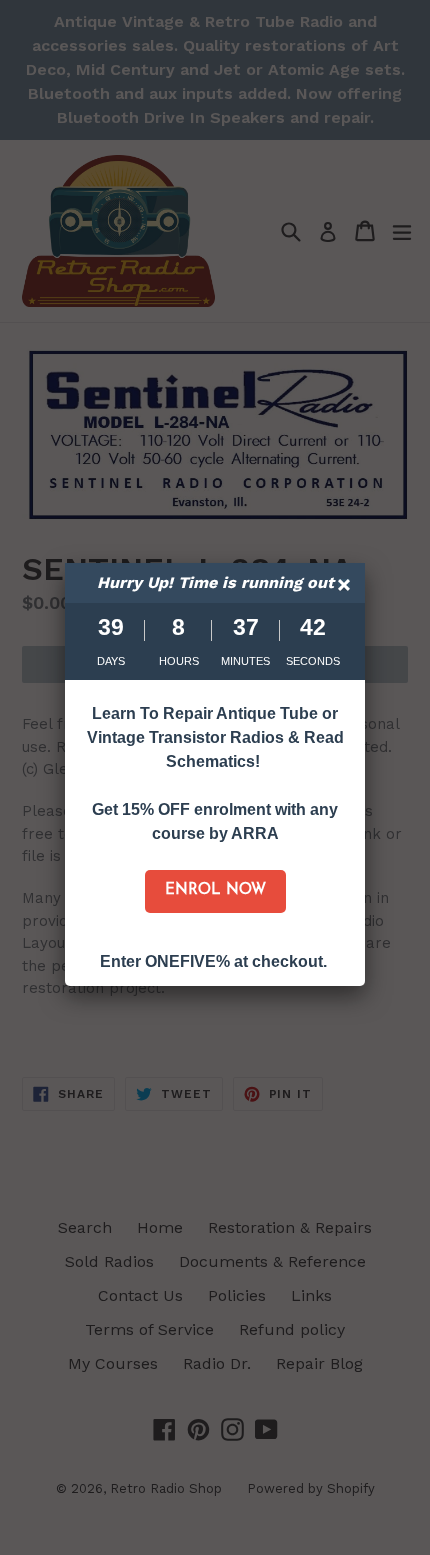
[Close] (346, 587)
